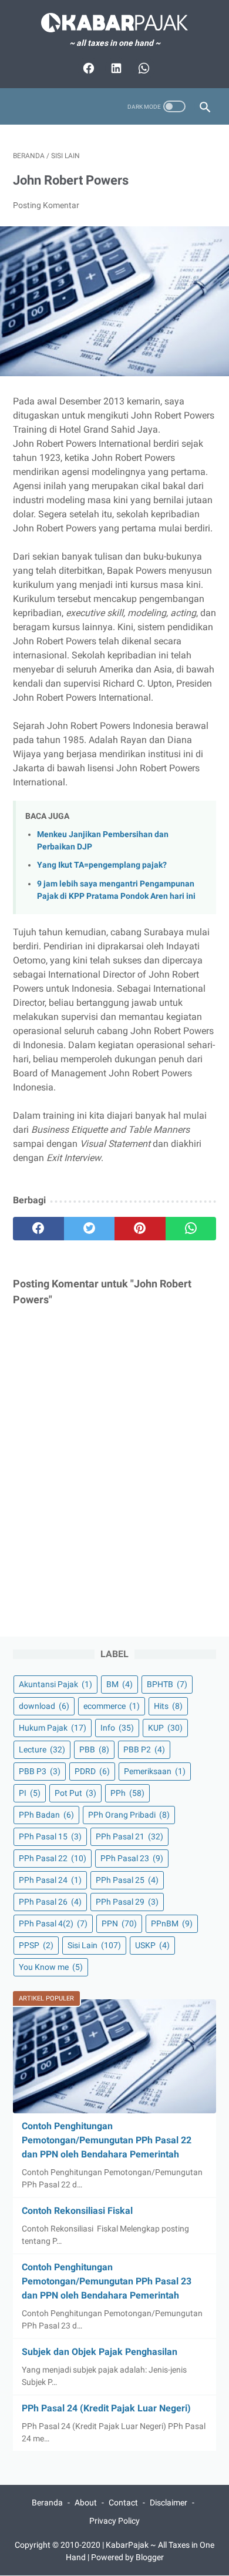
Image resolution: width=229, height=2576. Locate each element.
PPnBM (172, 1923)
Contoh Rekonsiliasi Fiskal (77, 2211)
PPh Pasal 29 (127, 1902)
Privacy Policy (114, 2521)
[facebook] (38, 1229)
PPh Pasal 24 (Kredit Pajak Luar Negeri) (106, 2408)
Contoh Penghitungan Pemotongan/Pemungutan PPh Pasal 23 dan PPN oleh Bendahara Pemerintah (107, 2281)
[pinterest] (140, 1229)
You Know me (51, 1967)
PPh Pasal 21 (129, 1836)
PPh (127, 1793)
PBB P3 (40, 1771)
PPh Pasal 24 (50, 1880)
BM (119, 1684)
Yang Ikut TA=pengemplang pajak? (102, 865)
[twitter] (90, 1229)
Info (117, 1728)
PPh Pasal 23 (132, 1858)
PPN (119, 1923)
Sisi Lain (94, 1945)
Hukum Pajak (53, 1728)
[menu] (20, 107)
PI (30, 1793)
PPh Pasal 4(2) (53, 1923)
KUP (165, 1728)
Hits (168, 1706)
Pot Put (75, 1793)
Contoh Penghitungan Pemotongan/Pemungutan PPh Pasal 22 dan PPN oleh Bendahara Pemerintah (107, 2140)
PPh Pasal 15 (50, 1836)
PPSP (36, 1945)
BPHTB (167, 1684)
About (86, 2503)
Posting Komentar (46, 205)
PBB (94, 1749)
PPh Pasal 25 (127, 1880)
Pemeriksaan (155, 1771)
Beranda (47, 2503)
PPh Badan (46, 1815)
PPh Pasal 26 (50, 1902)
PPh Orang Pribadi (129, 1815)
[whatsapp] (191, 1229)
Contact (123, 2503)
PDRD (92, 1771)
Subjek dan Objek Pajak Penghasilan (100, 2352)
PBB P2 (144, 1749)
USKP (152, 1945)
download (44, 1706)
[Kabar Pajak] (114, 23)
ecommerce (112, 1706)
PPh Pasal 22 (53, 1858)
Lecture (42, 1749)
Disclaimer (169, 2503)
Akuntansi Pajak (55, 1684)
